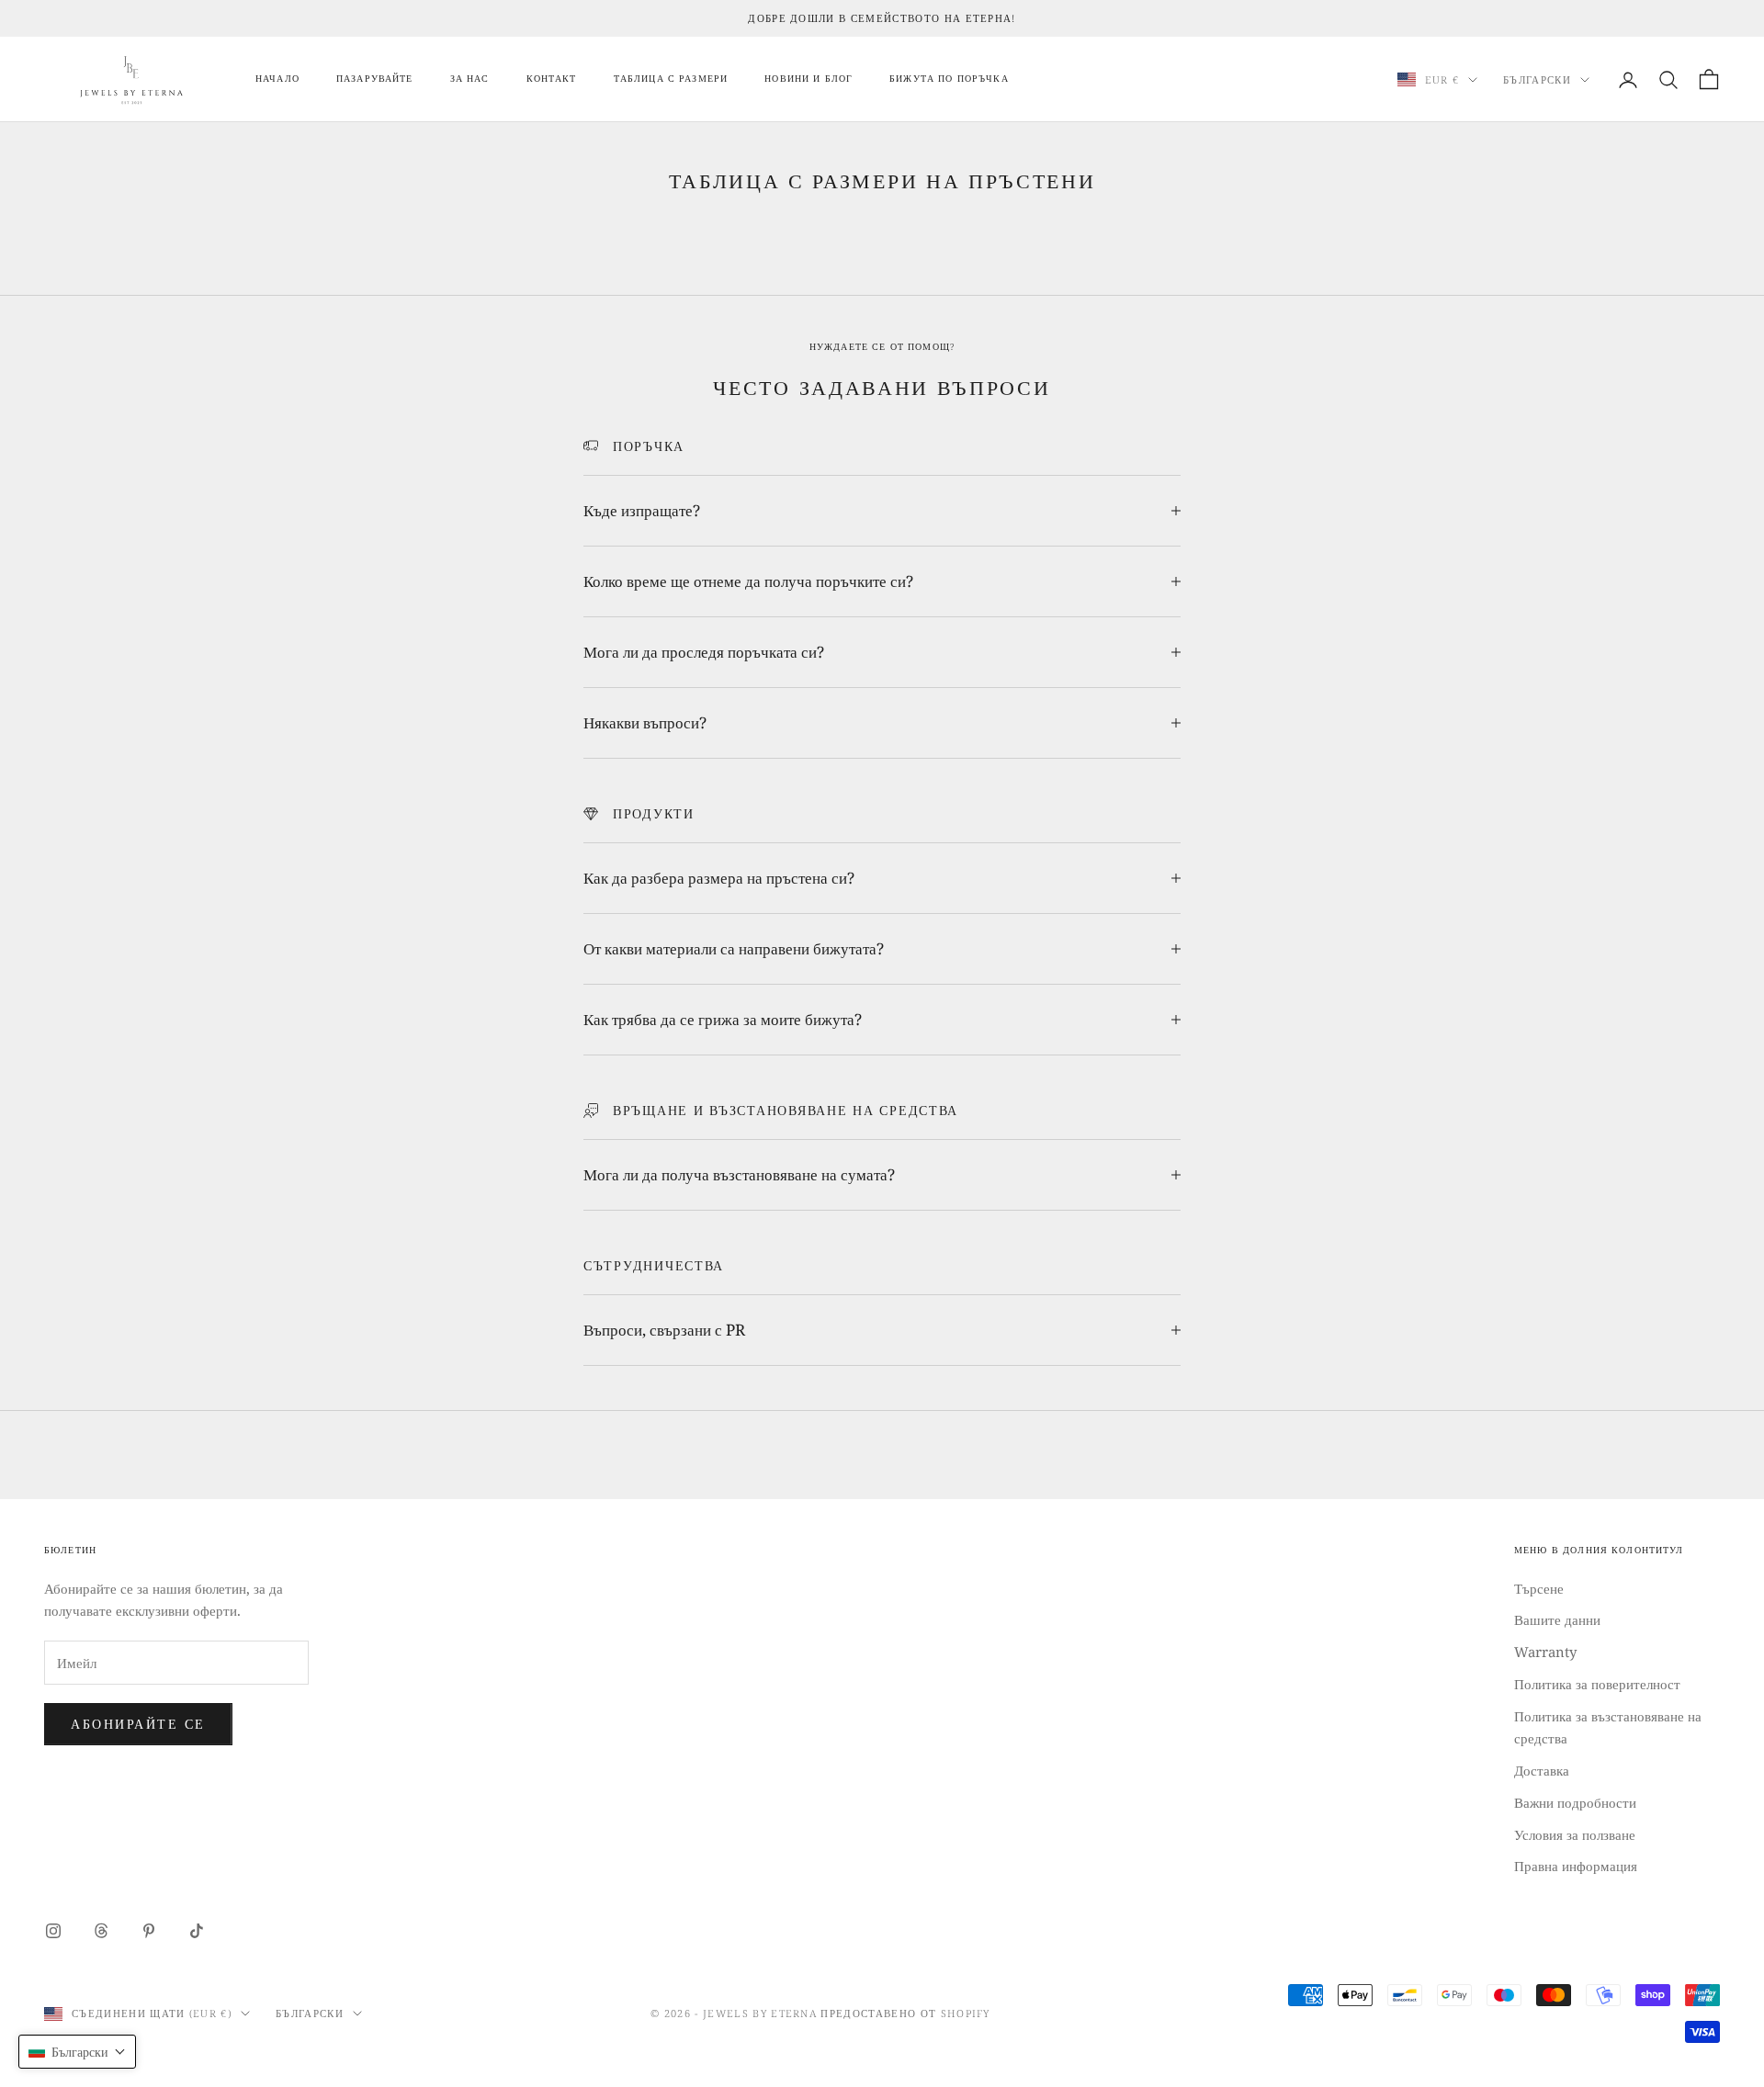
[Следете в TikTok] (197, 1931)
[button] (77, 2052)
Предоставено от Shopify (905, 2013)
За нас (470, 79)
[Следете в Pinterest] (149, 1931)
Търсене (1539, 1588)
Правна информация (1576, 1866)
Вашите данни (1557, 1619)
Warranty (1545, 1652)
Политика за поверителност (1597, 1684)
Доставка (1542, 1770)
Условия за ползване (1575, 1834)
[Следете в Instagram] (53, 1931)
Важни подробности (1575, 1802)
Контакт (552, 79)
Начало (277, 79)
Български (1537, 79)
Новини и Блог (808, 79)
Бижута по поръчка (949, 79)
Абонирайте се (138, 1724)
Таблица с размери (671, 79)
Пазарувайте (375, 79)
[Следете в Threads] (101, 1931)
